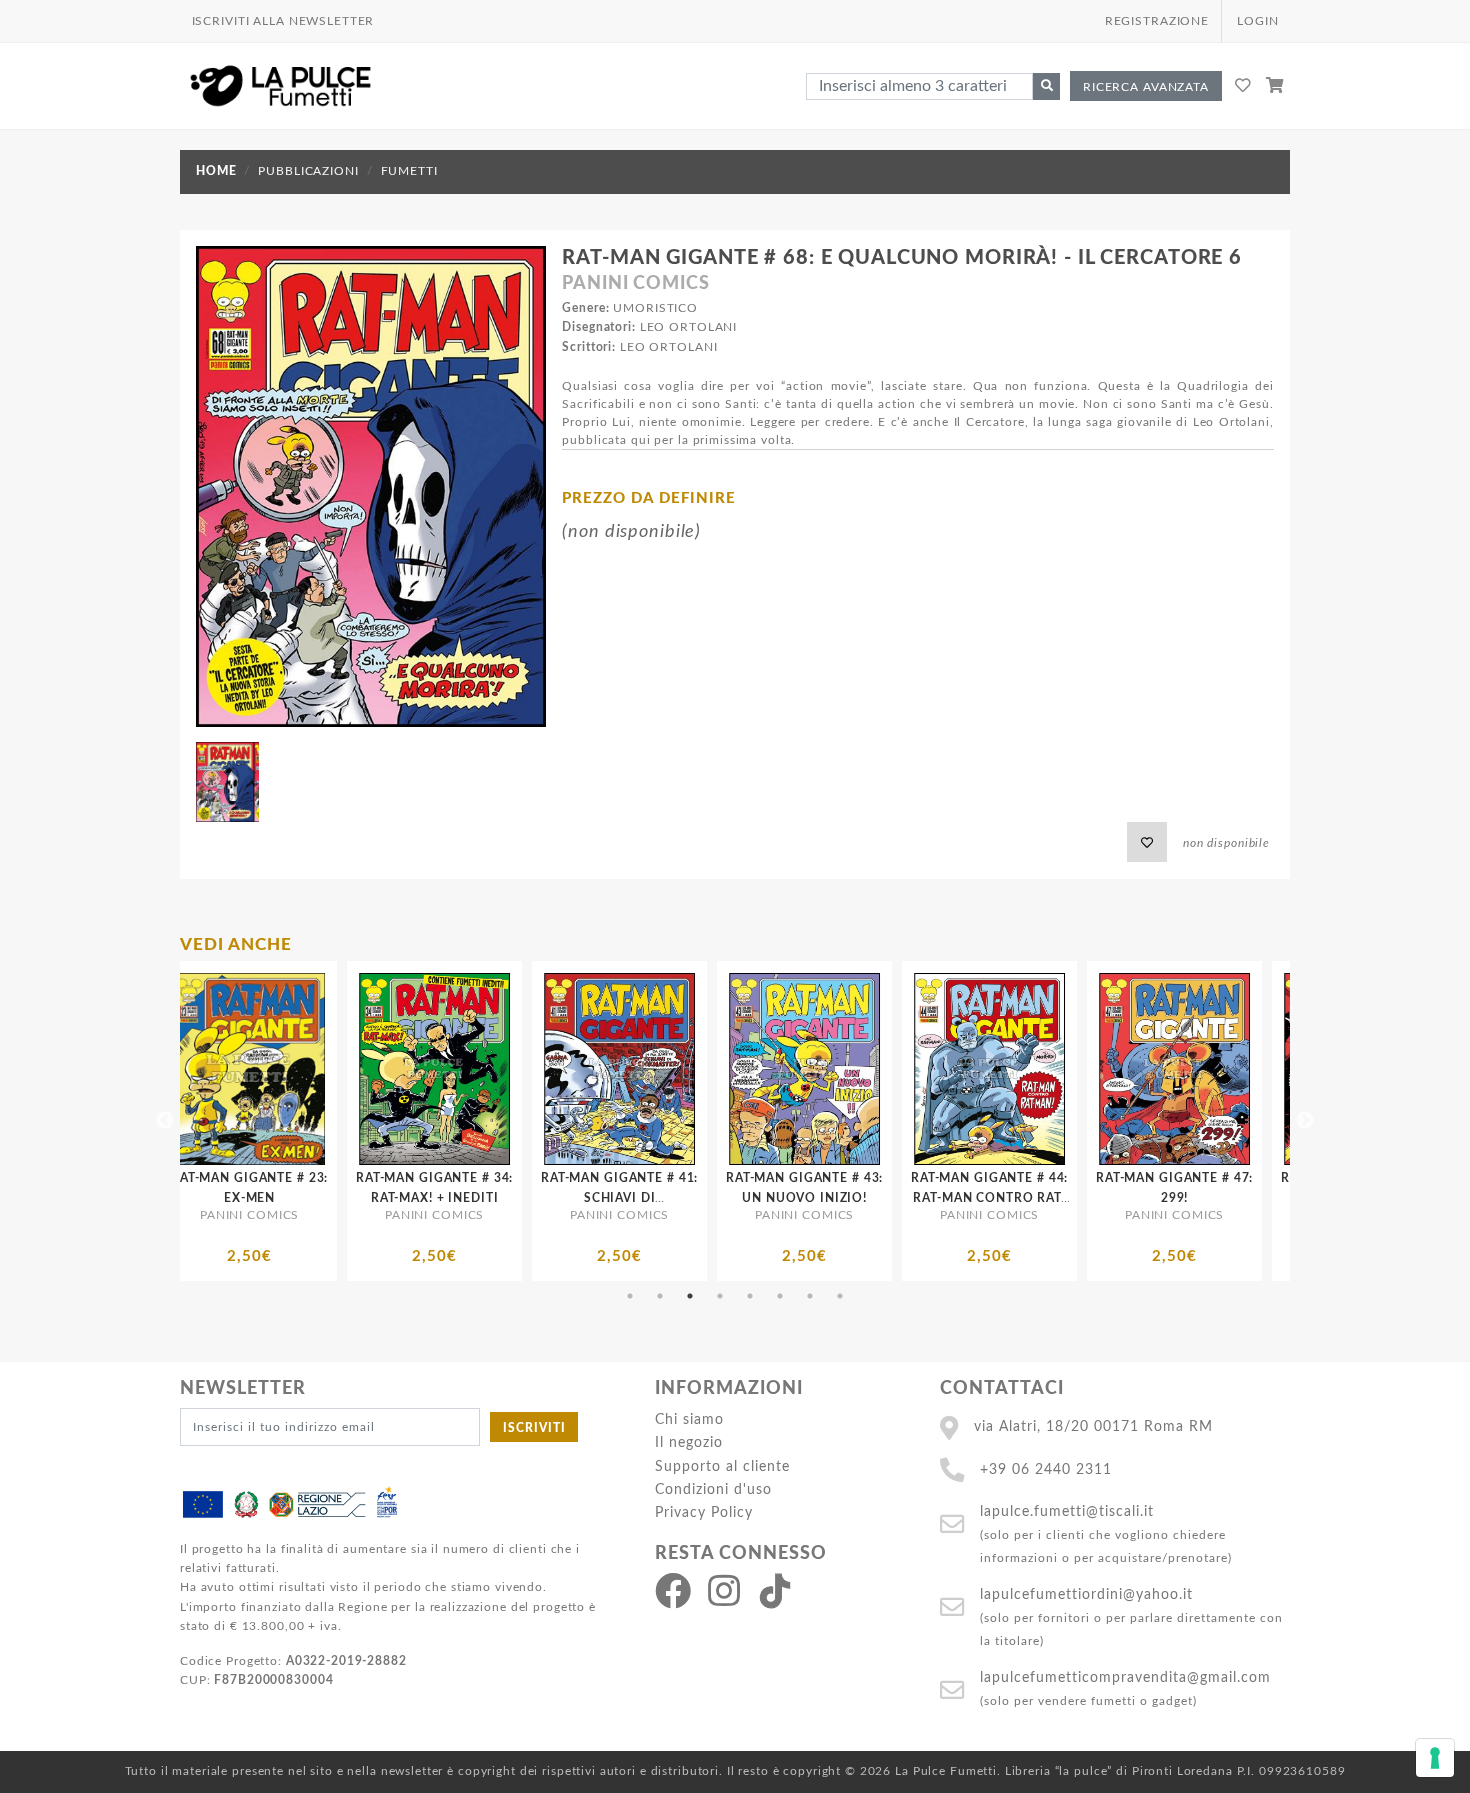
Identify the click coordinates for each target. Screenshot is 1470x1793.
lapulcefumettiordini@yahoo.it (1086, 1594)
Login (1257, 21)
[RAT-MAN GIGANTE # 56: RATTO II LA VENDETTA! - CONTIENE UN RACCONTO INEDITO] (1221, 1069)
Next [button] (1305, 1121)
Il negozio (689, 1442)
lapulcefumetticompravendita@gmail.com (1125, 1677)
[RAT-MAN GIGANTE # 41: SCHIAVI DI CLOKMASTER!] (296, 1069)
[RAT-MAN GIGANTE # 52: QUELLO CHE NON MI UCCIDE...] (1036, 1069)
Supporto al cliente (722, 1466)
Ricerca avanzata (1146, 87)
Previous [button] (165, 1121)
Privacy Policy (704, 1512)
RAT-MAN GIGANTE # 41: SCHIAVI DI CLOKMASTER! (296, 1197)
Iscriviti (534, 1428)
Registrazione (1157, 21)
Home (216, 171)
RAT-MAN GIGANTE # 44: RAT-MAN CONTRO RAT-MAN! (666, 1197)
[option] (296, 1121)
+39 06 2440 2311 (1046, 1469)
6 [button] (780, 1296)
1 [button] (630, 1296)
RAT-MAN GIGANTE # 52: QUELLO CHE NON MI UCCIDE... (1036, 1197)
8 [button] (840, 1296)
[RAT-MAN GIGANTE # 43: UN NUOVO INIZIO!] (481, 1069)
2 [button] (660, 1296)
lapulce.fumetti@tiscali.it (1067, 1511)
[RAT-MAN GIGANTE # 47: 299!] (851, 1069)
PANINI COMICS (635, 284)
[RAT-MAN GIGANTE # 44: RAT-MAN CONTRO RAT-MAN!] (666, 1069)
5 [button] (750, 1296)
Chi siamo (689, 1419)
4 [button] (720, 1296)
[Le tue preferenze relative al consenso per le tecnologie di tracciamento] (1435, 1758)
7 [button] (810, 1296)
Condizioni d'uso (713, 1489)
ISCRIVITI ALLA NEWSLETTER (283, 21)
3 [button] (690, 1296)
